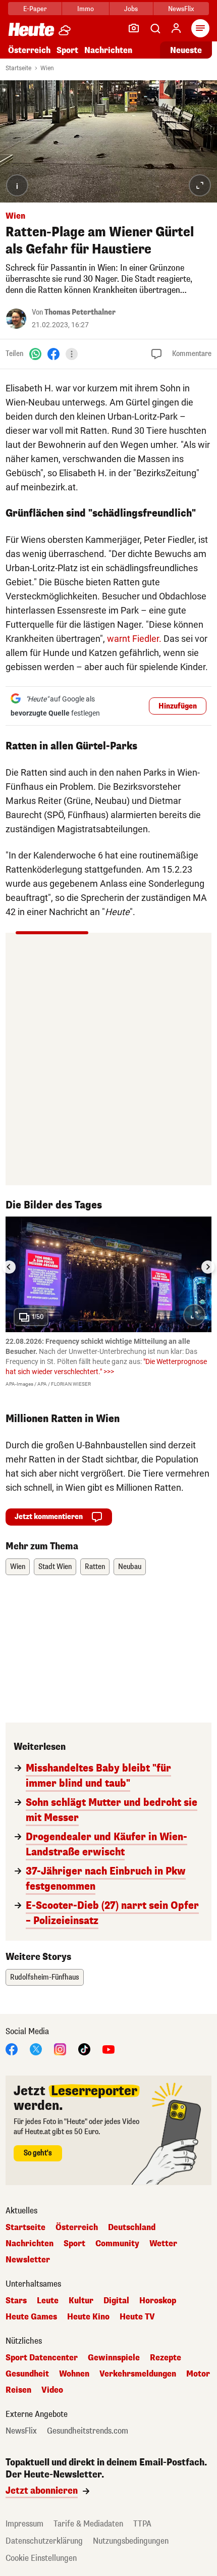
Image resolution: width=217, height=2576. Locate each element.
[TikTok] (84, 2049)
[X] (36, 2049)
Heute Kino (88, 2317)
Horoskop (158, 2301)
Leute (48, 2301)
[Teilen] (72, 354)
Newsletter (28, 2260)
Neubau (130, 1567)
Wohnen (74, 2374)
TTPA (142, 2524)
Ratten (95, 1567)
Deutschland (132, 2228)
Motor (198, 2374)
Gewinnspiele (114, 2358)
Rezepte (166, 2358)
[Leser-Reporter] (134, 28)
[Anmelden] (176, 28)
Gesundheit (27, 2374)
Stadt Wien (55, 1567)
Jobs (131, 9)
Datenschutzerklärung (44, 2541)
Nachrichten (30, 2244)
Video (52, 2390)
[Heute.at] (31, 29)
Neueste (186, 50)
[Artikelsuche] (155, 28)
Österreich (29, 50)
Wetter (163, 2244)
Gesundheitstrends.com (88, 2431)
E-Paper (35, 9)
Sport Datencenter (42, 2358)
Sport (67, 50)
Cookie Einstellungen (41, 2558)
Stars (16, 2301)
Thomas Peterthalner (80, 312)
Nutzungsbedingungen (131, 2541)
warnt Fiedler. (134, 639)
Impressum (24, 2524)
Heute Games (31, 2317)
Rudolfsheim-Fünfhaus (45, 1977)
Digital (116, 2301)
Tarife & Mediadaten (88, 2524)
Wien (47, 68)
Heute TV (137, 2317)
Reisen (18, 2390)
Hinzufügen (178, 706)
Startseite (18, 68)
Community (117, 2244)
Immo (86, 9)
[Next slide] (208, 1267)
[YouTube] (108, 2049)
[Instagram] (60, 2049)
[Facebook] (53, 354)
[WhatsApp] (35, 354)
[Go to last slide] (9, 1267)
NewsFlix (181, 9)
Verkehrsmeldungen (138, 2374)
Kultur (81, 2301)
